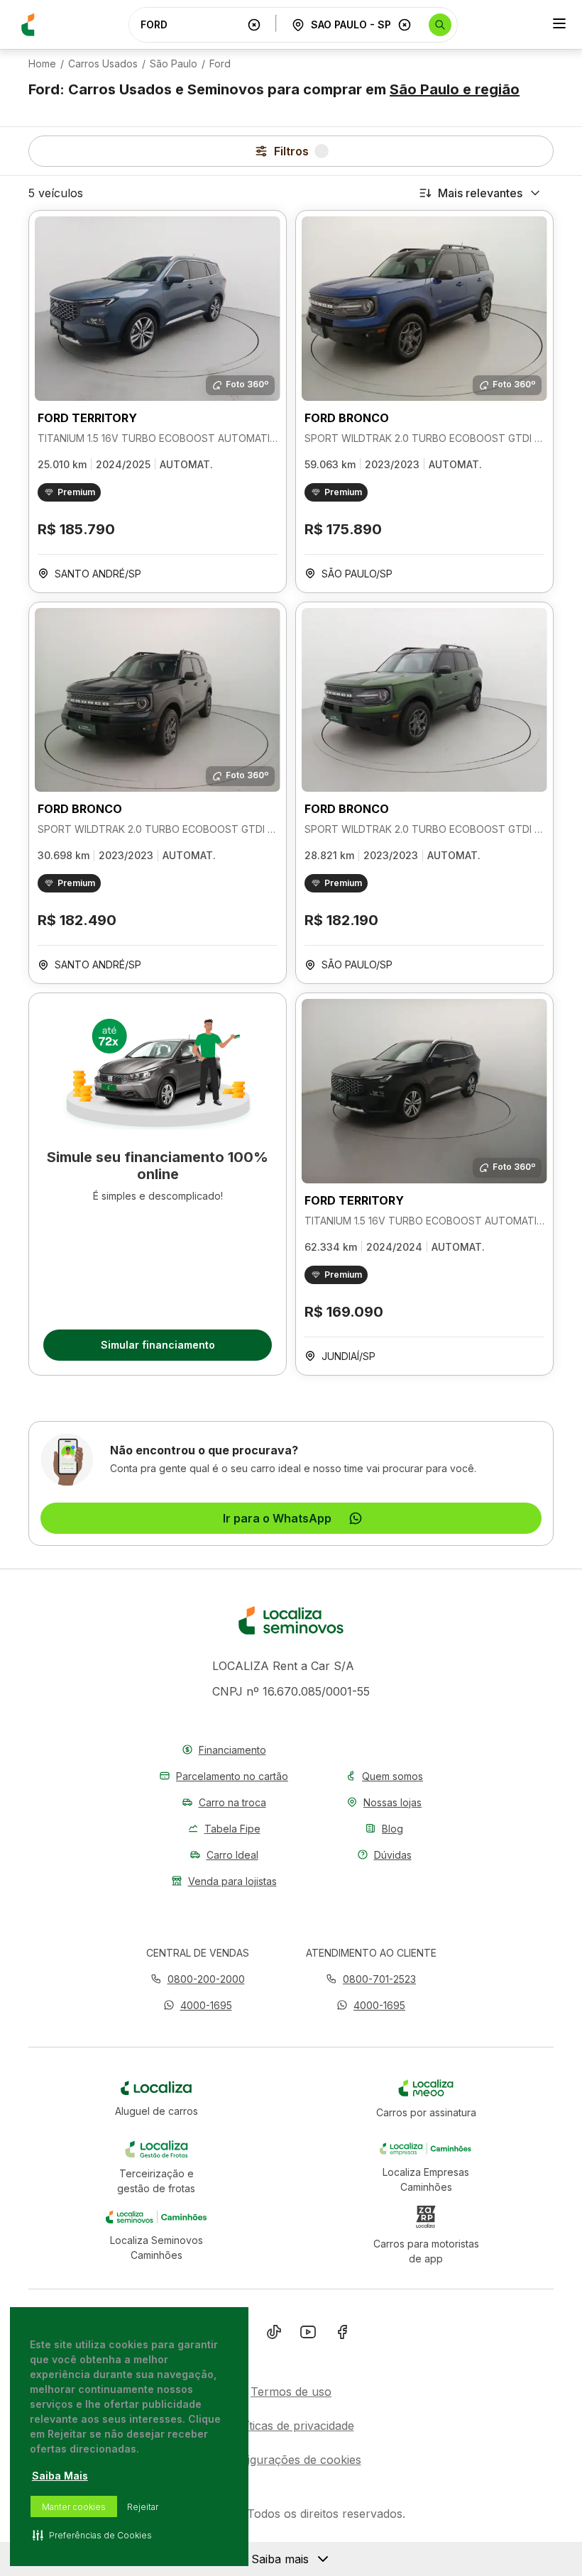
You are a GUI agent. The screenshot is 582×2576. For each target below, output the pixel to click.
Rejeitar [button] (143, 2507)
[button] (198, 2005)
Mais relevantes (480, 193)
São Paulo (174, 64)
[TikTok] (274, 2335)
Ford (220, 64)
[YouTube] (308, 2335)
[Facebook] (342, 2335)
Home (42, 64)
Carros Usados (103, 64)
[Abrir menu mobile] (559, 25)
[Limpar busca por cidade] (405, 25)
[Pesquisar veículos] (440, 25)
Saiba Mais (60, 2476)
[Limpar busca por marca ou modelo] (254, 25)
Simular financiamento (158, 1345)
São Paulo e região (455, 89)
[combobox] (191, 24)
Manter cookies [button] (74, 2507)
